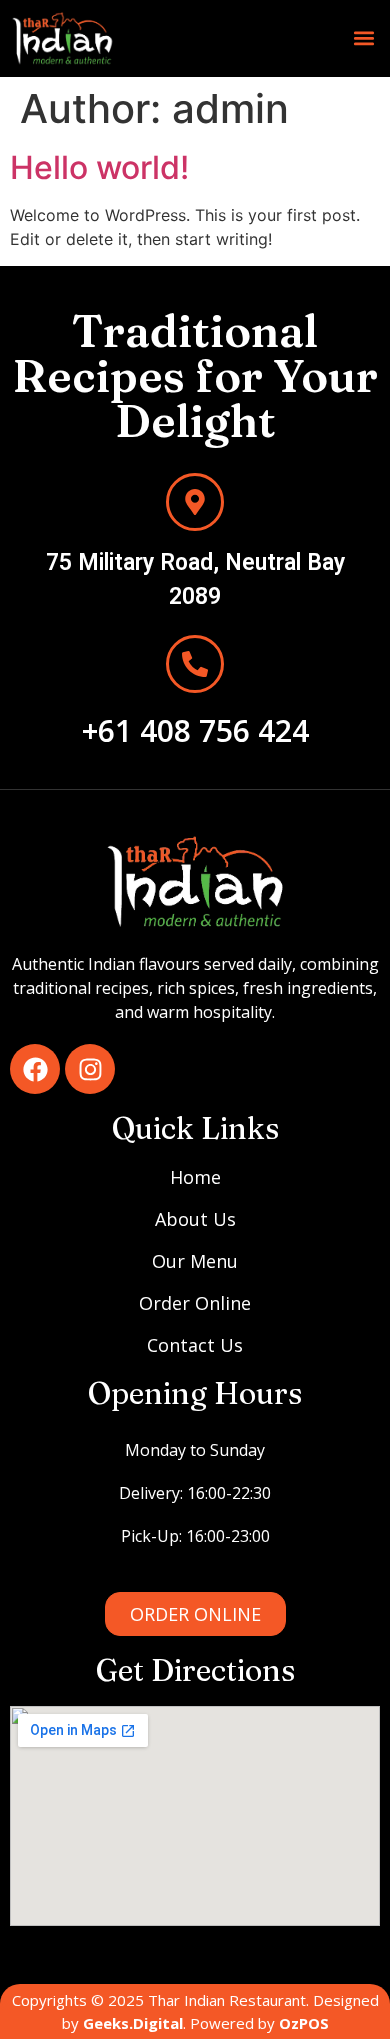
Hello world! (99, 167)
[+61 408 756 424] (195, 664)
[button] (363, 38)
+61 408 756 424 (195, 730)
